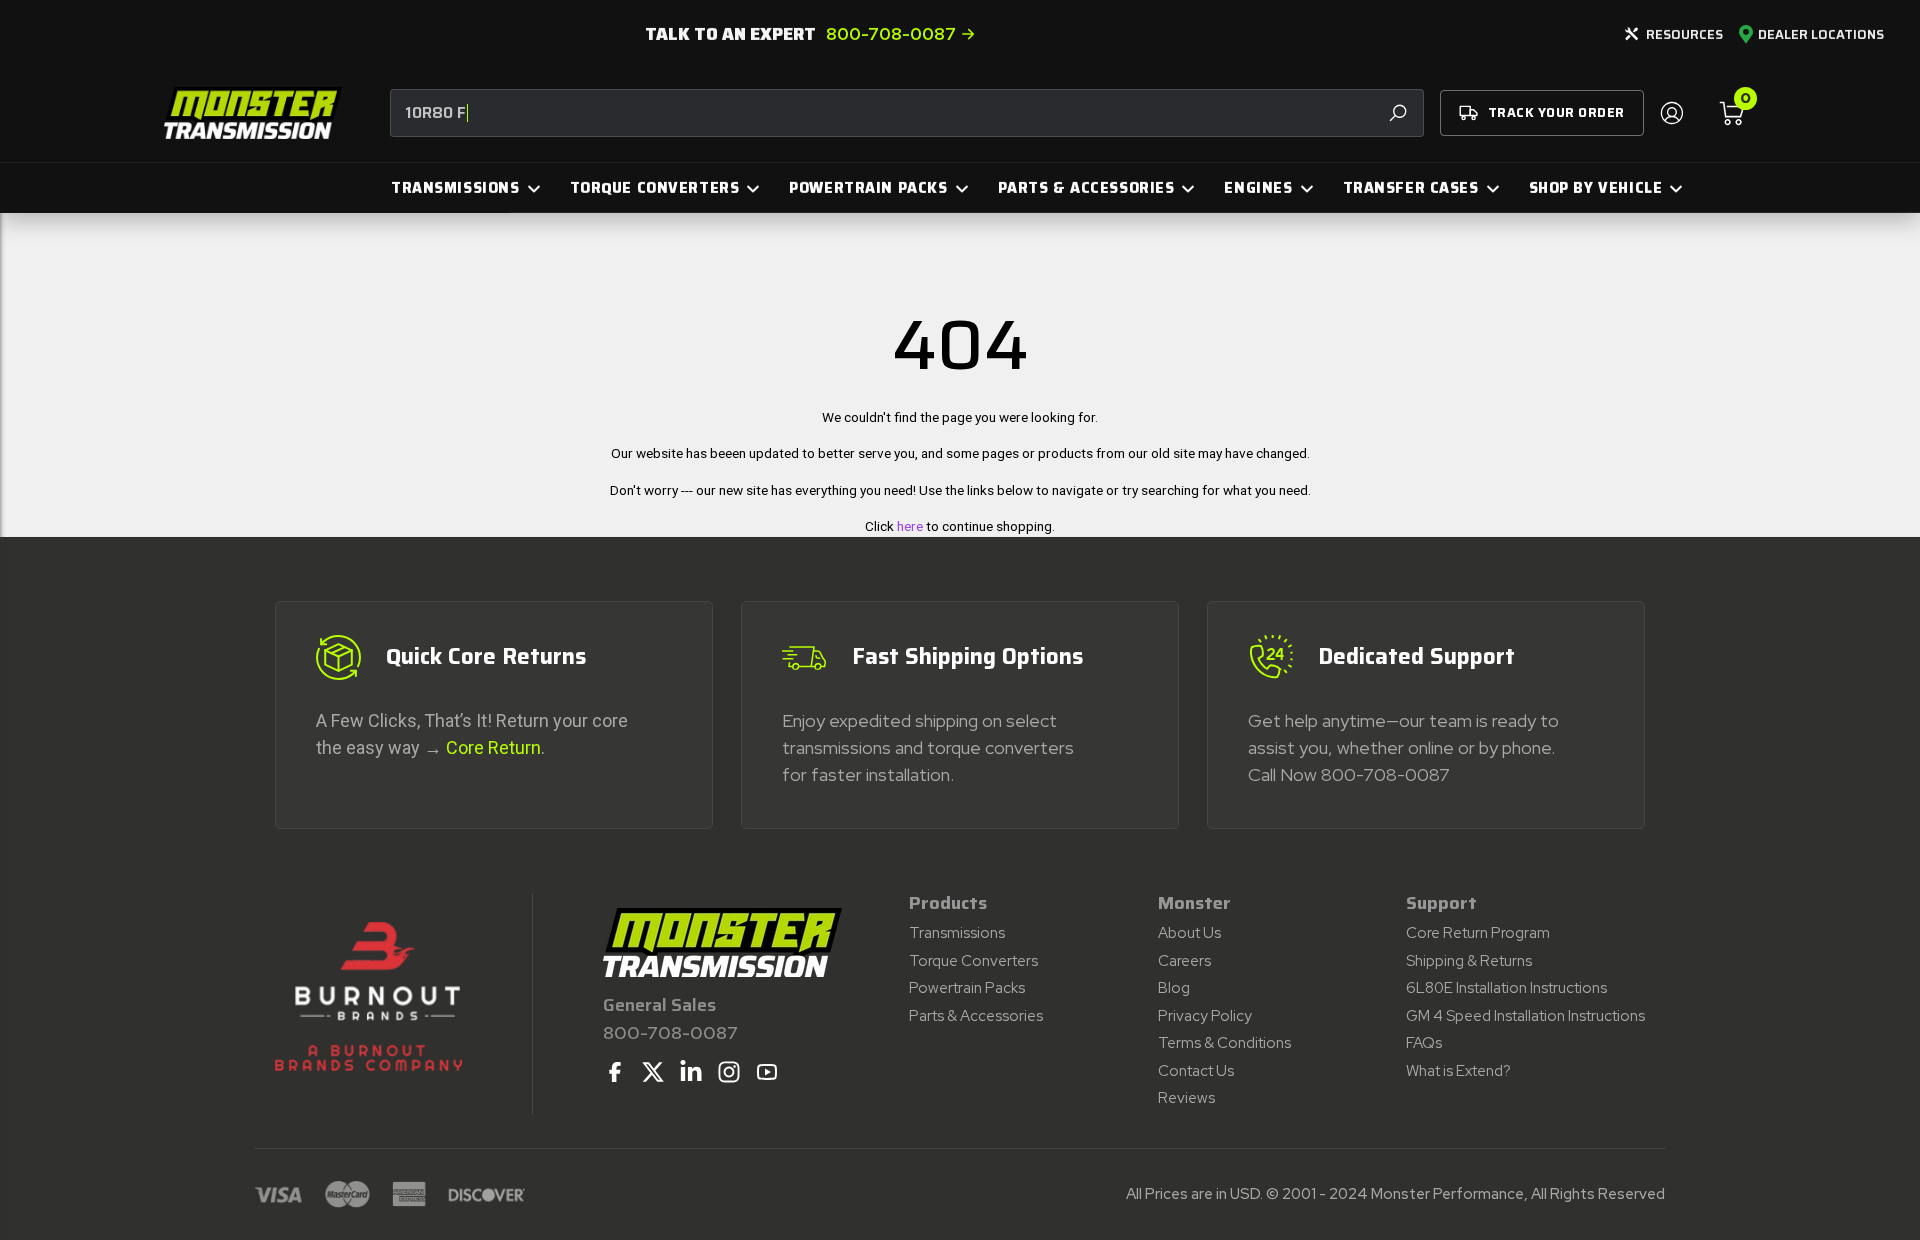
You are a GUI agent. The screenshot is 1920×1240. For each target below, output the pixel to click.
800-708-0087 (891, 34)
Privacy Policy (1205, 1016)
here (910, 526)
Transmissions (957, 933)
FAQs (1424, 1043)
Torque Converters (973, 961)
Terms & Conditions (1224, 1043)
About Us (1189, 933)
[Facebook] (615, 1072)
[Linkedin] (691, 1072)
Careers (1184, 961)
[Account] (1671, 113)
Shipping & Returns (1469, 961)
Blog (1174, 988)
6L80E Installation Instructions (1506, 988)
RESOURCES (1684, 34)
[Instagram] (729, 1072)
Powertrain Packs (967, 988)
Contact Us (1196, 1071)
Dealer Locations (1821, 35)
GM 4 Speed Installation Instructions (1525, 1016)
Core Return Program (1478, 933)
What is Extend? (1458, 1071)
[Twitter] (653, 1072)
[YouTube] (767, 1072)
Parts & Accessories (976, 1016)
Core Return (493, 747)
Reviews (1186, 1098)
